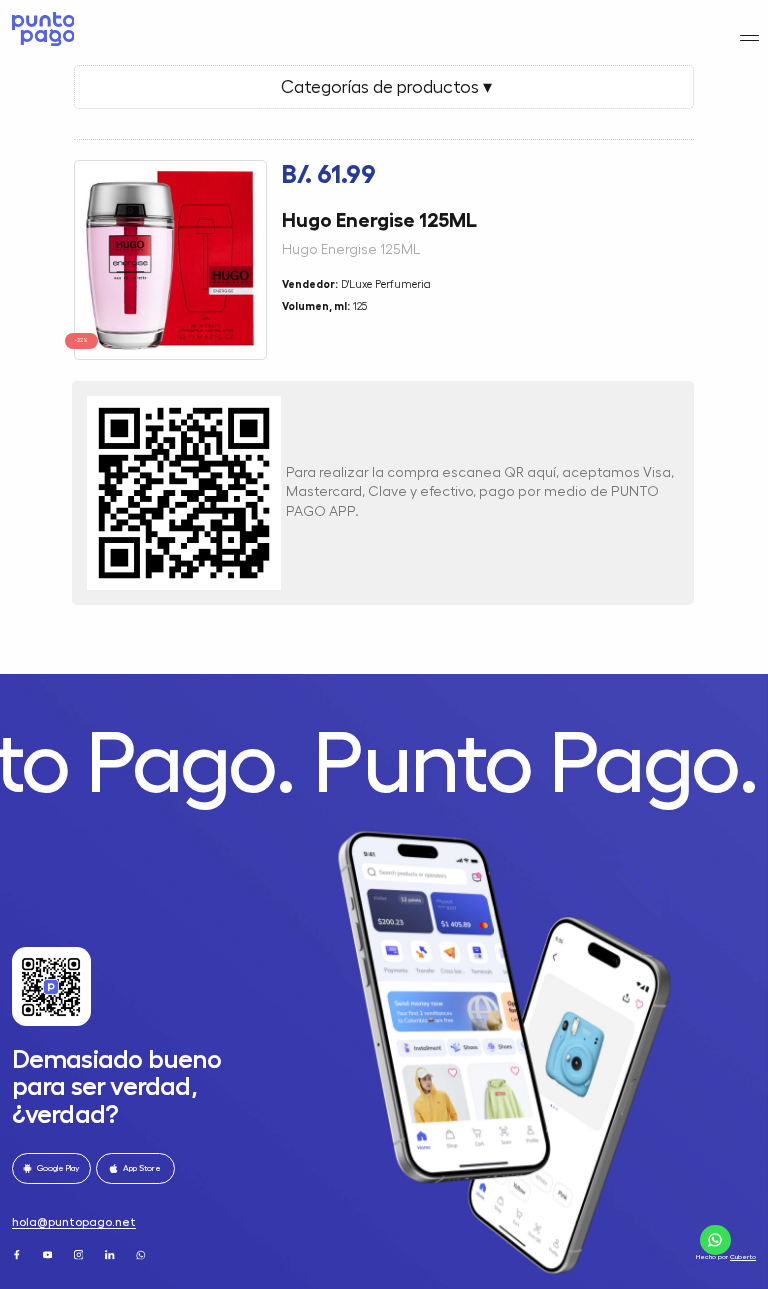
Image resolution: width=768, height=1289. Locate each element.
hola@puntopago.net (74, 1222)
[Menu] (749, 37)
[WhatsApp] (142, 1254)
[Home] (40, 29)
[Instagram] (80, 1254)
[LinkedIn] (111, 1254)
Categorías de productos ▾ (384, 87)
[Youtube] (49, 1254)
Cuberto (743, 1256)
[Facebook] (18, 1254)
